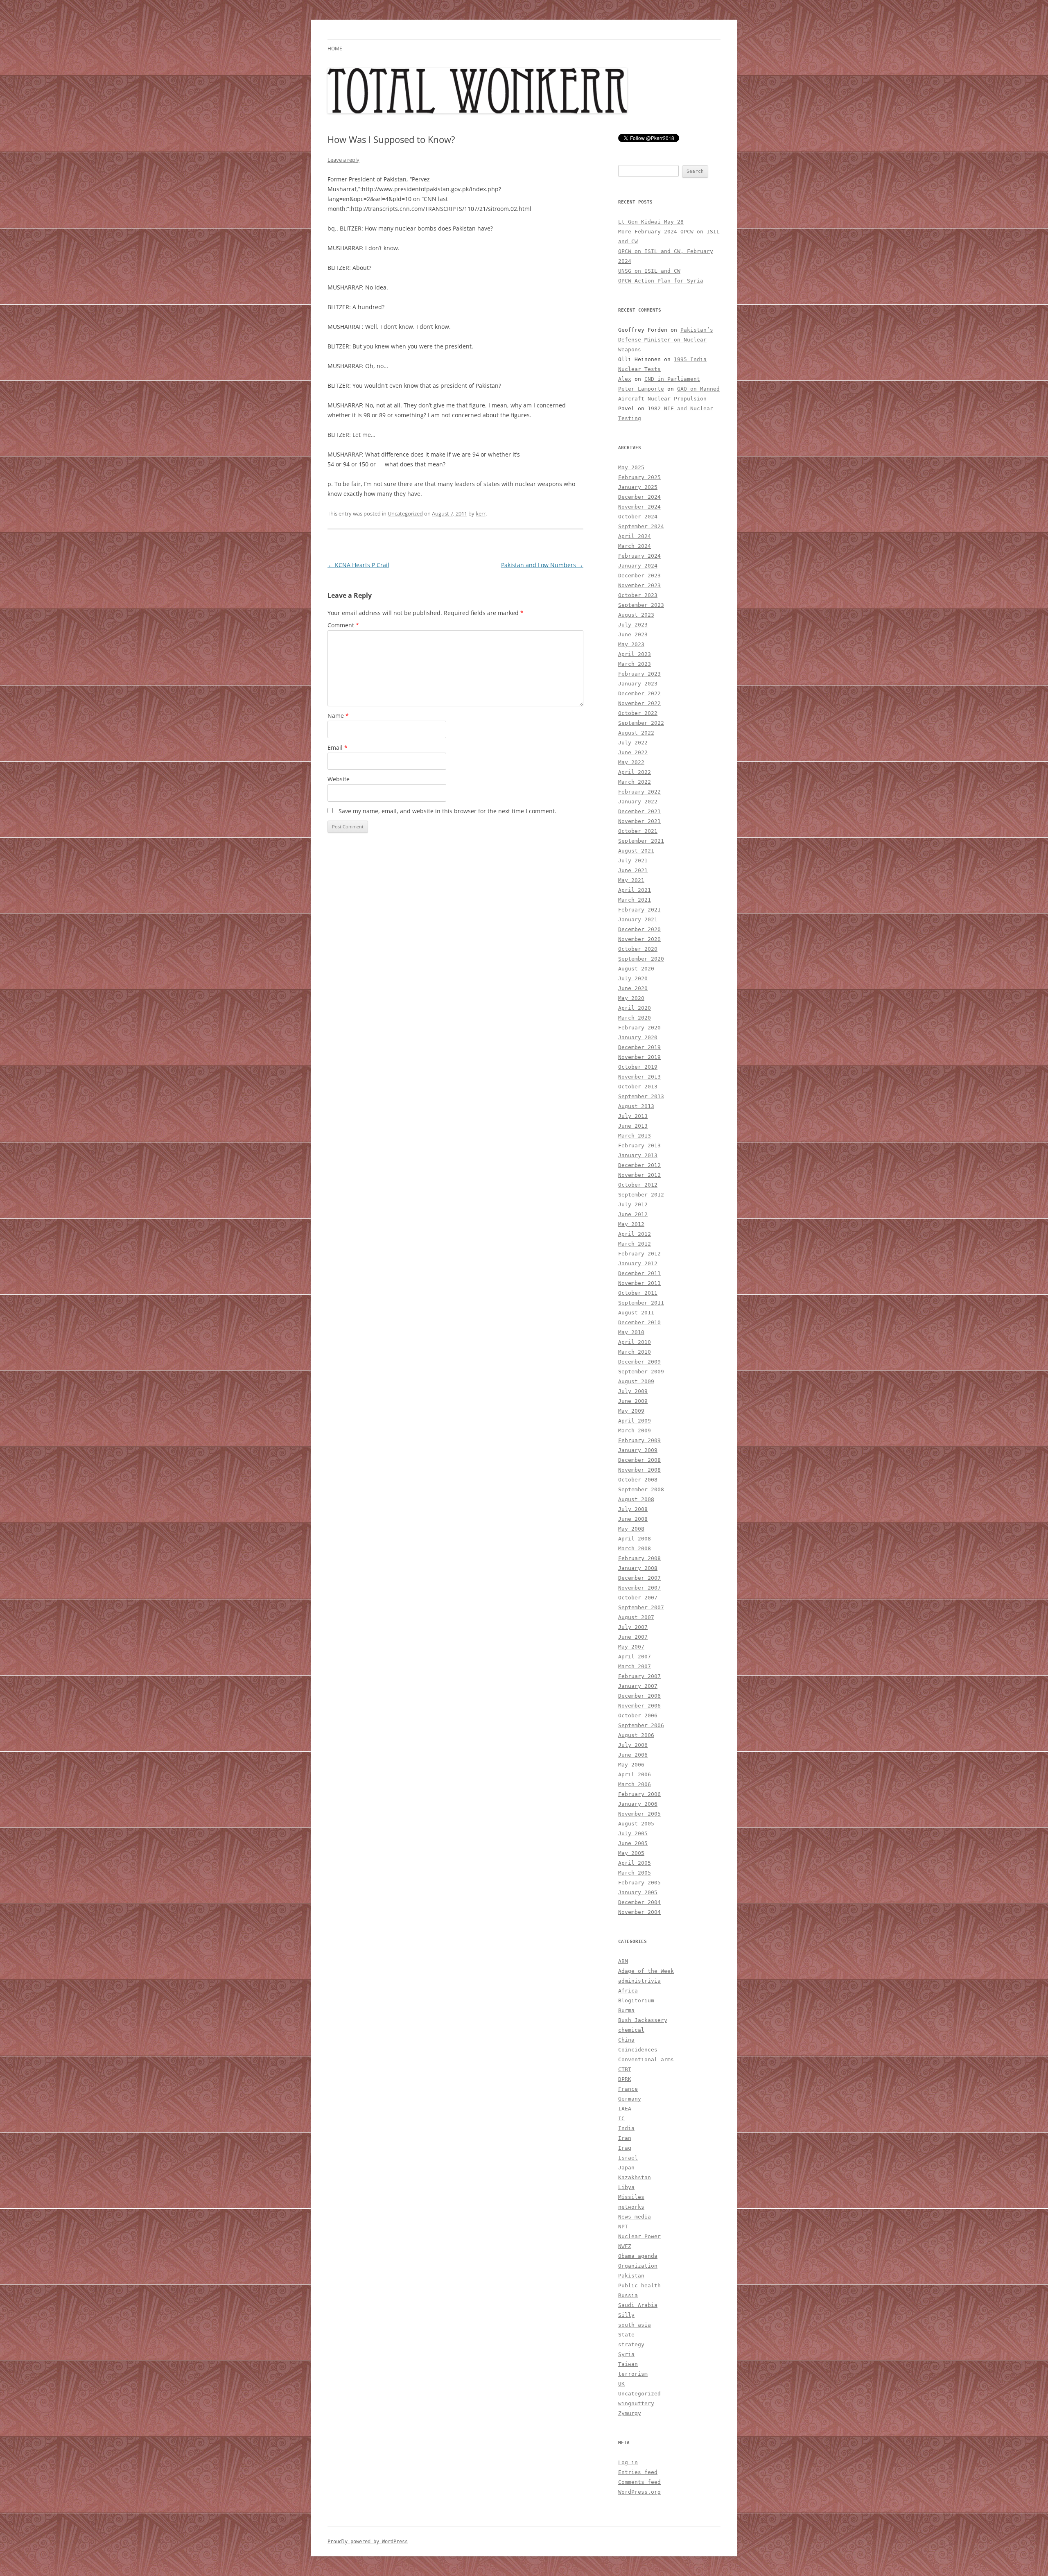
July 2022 (633, 743)
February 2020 (639, 1028)
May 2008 (631, 1529)
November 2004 (639, 1912)
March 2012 (635, 1244)
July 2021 (633, 861)
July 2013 (633, 1116)
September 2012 (641, 1195)
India (626, 2128)
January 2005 (638, 1892)
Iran (625, 2138)
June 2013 (633, 1126)
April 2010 (635, 1342)
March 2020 (635, 1018)
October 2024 (638, 517)
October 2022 (638, 713)
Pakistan (631, 2276)
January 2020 (638, 1037)
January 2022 (638, 802)
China (626, 2040)
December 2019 (639, 1047)
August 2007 (636, 1617)
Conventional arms (646, 2059)
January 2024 (638, 566)
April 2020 (635, 1008)
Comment (343, 625)
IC (621, 2118)
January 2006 (638, 1804)
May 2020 (631, 998)
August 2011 (636, 1313)
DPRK (625, 2079)
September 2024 (641, 526)
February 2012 (639, 1254)
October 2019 (638, 1067)
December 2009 (639, 1362)
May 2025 (631, 467)
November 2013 (639, 1077)
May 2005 (631, 1853)
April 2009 (635, 1421)
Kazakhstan (635, 2177)
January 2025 (638, 487)
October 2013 (638, 1087)
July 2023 (633, 625)
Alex (625, 379)
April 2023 (635, 654)
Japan (626, 2168)
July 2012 (633, 1204)
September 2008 (641, 1489)
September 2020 (641, 959)
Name (338, 716)
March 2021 (635, 900)
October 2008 (638, 1480)
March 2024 (635, 546)
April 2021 (635, 890)
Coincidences (638, 2050)
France (628, 2089)
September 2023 (641, 605)
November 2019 (639, 1057)
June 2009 (633, 1401)
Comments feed (639, 2482)
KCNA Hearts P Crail (358, 565)
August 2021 (636, 851)
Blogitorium (636, 2000)
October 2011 (638, 1293)
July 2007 (633, 1627)
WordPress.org (639, 2492)
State (626, 2335)
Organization (638, 2266)
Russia (628, 2295)
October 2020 (638, 949)
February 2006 (639, 1794)
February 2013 (639, 1146)
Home (335, 49)
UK (621, 2384)
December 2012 (639, 1165)
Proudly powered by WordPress (368, 2542)
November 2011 (639, 1283)
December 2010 (639, 1322)
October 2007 (638, 1598)
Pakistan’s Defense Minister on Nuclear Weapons (666, 340)
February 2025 (639, 477)
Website (339, 779)
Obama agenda (638, 2256)
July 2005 (633, 1833)
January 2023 (638, 684)
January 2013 (638, 1155)
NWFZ (625, 2246)
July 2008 (633, 1509)
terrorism (633, 2374)
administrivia (639, 1981)
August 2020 (636, 969)
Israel (628, 2158)
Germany (630, 2099)
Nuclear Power (639, 2236)
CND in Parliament (672, 379)
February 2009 (639, 1440)
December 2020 (639, 929)
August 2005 (636, 1824)
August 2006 (636, 1735)
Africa (628, 1991)
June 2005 (633, 1843)
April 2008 (635, 1539)
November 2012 (639, 1175)
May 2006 (631, 1765)
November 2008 (639, 1470)
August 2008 (636, 1499)
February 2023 (639, 674)
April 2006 (635, 1774)
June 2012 (633, 1214)
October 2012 (638, 1185)
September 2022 (641, 723)
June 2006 (633, 1755)
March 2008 (635, 1548)
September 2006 (641, 1725)
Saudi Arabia (638, 2305)
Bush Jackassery (643, 2020)
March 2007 (635, 1666)
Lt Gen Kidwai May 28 (651, 222)
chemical (631, 2030)
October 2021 (638, 831)
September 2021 (641, 841)
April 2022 (635, 772)
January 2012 (638, 1263)
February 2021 (639, 910)
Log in (628, 2462)
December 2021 (639, 811)
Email (338, 747)
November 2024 (639, 507)
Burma (626, 2010)
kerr (481, 513)
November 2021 (639, 821)
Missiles (631, 2197)
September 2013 (641, 1096)
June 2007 (633, 1637)
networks (631, 2207)
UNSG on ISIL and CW (649, 271)
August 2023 (636, 615)
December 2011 (639, 1273)
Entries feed (638, 2472)
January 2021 (638, 919)
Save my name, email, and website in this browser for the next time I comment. (447, 811)
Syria (626, 2354)
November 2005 (639, 1814)
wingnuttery (636, 2403)
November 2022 (639, 703)
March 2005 (635, 1873)
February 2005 (639, 1883)
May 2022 (631, 762)
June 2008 (633, 1519)
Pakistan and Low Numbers (542, 565)
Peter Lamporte (641, 389)
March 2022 (635, 782)
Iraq (625, 2148)
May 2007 (631, 1647)
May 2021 (631, 880)
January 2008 (638, 1568)
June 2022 (633, 752)
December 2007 (639, 1578)
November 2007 (639, 1588)
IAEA (625, 2109)
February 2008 (639, 1558)
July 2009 (633, 1391)
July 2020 (633, 978)
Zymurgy (630, 2413)
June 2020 (633, 988)
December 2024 (639, 497)
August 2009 (636, 1381)
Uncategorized (405, 513)
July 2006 (633, 1745)
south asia (635, 2325)
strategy (631, 2344)
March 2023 (635, 664)
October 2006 (638, 1715)
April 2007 (635, 1657)
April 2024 (635, 536)
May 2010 (631, 1332)
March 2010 (635, 1352)
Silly (626, 2315)
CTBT (625, 2069)
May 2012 (631, 1224)
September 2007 (641, 1607)
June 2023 (633, 634)
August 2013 (636, 1106)
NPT (623, 2227)
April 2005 (635, 1863)
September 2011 (641, 1303)
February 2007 (639, 1676)
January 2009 (638, 1450)
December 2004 (639, 1902)
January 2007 (638, 1686)
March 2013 (635, 1136)
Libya (626, 2187)
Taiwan (628, 2364)
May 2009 (631, 1411)
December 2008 (639, 1460)
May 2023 (631, 644)
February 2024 (639, 556)
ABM (623, 1961)
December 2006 (639, 1696)
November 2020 (639, 939)
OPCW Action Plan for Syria (661, 281)
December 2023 (639, 576)
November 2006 (639, 1706)
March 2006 (635, 1784)
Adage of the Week (646, 1971)
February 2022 (639, 792)
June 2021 (633, 870)
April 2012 (635, 1234)
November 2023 (639, 585)
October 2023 (638, 595)
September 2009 (641, 1372)
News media (635, 2217)
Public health (639, 2285)
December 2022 (639, 693)
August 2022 (636, 733)
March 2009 (635, 1430)
